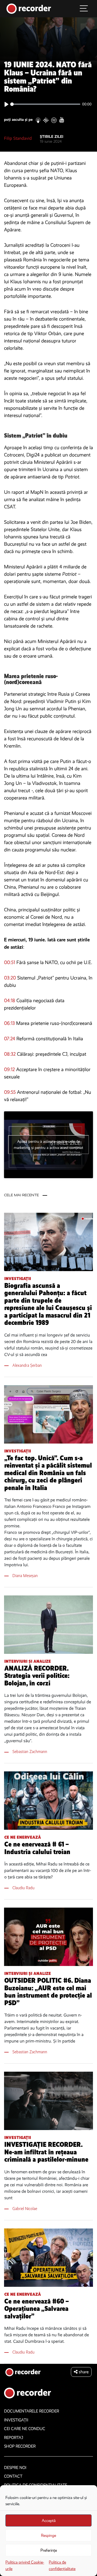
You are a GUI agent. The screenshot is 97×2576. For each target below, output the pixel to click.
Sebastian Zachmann (30, 1752)
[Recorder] (29, 8)
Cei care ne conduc (25, 2429)
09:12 (9, 1069)
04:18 (10, 1001)
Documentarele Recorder (32, 2411)
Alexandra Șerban (27, 1365)
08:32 (10, 1054)
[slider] (45, 104)
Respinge (48, 2535)
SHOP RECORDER (20, 2446)
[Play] (6, 104)
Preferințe (49, 2550)
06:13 (9, 1023)
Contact (13, 2476)
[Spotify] (54, 120)
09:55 (10, 1092)
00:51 (10, 962)
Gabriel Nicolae (25, 2209)
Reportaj (14, 2438)
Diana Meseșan (25, 1576)
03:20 (10, 978)
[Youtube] (62, 120)
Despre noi (15, 2468)
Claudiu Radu (23, 1888)
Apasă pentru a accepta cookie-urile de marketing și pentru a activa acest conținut (48, 1145)
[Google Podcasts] (46, 120)
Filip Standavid (18, 138)
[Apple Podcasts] (38, 120)
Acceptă (49, 2521)
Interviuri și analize (28, 1661)
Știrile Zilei (52, 137)
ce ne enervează (23, 1837)
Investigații (18, 1279)
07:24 (10, 1039)
